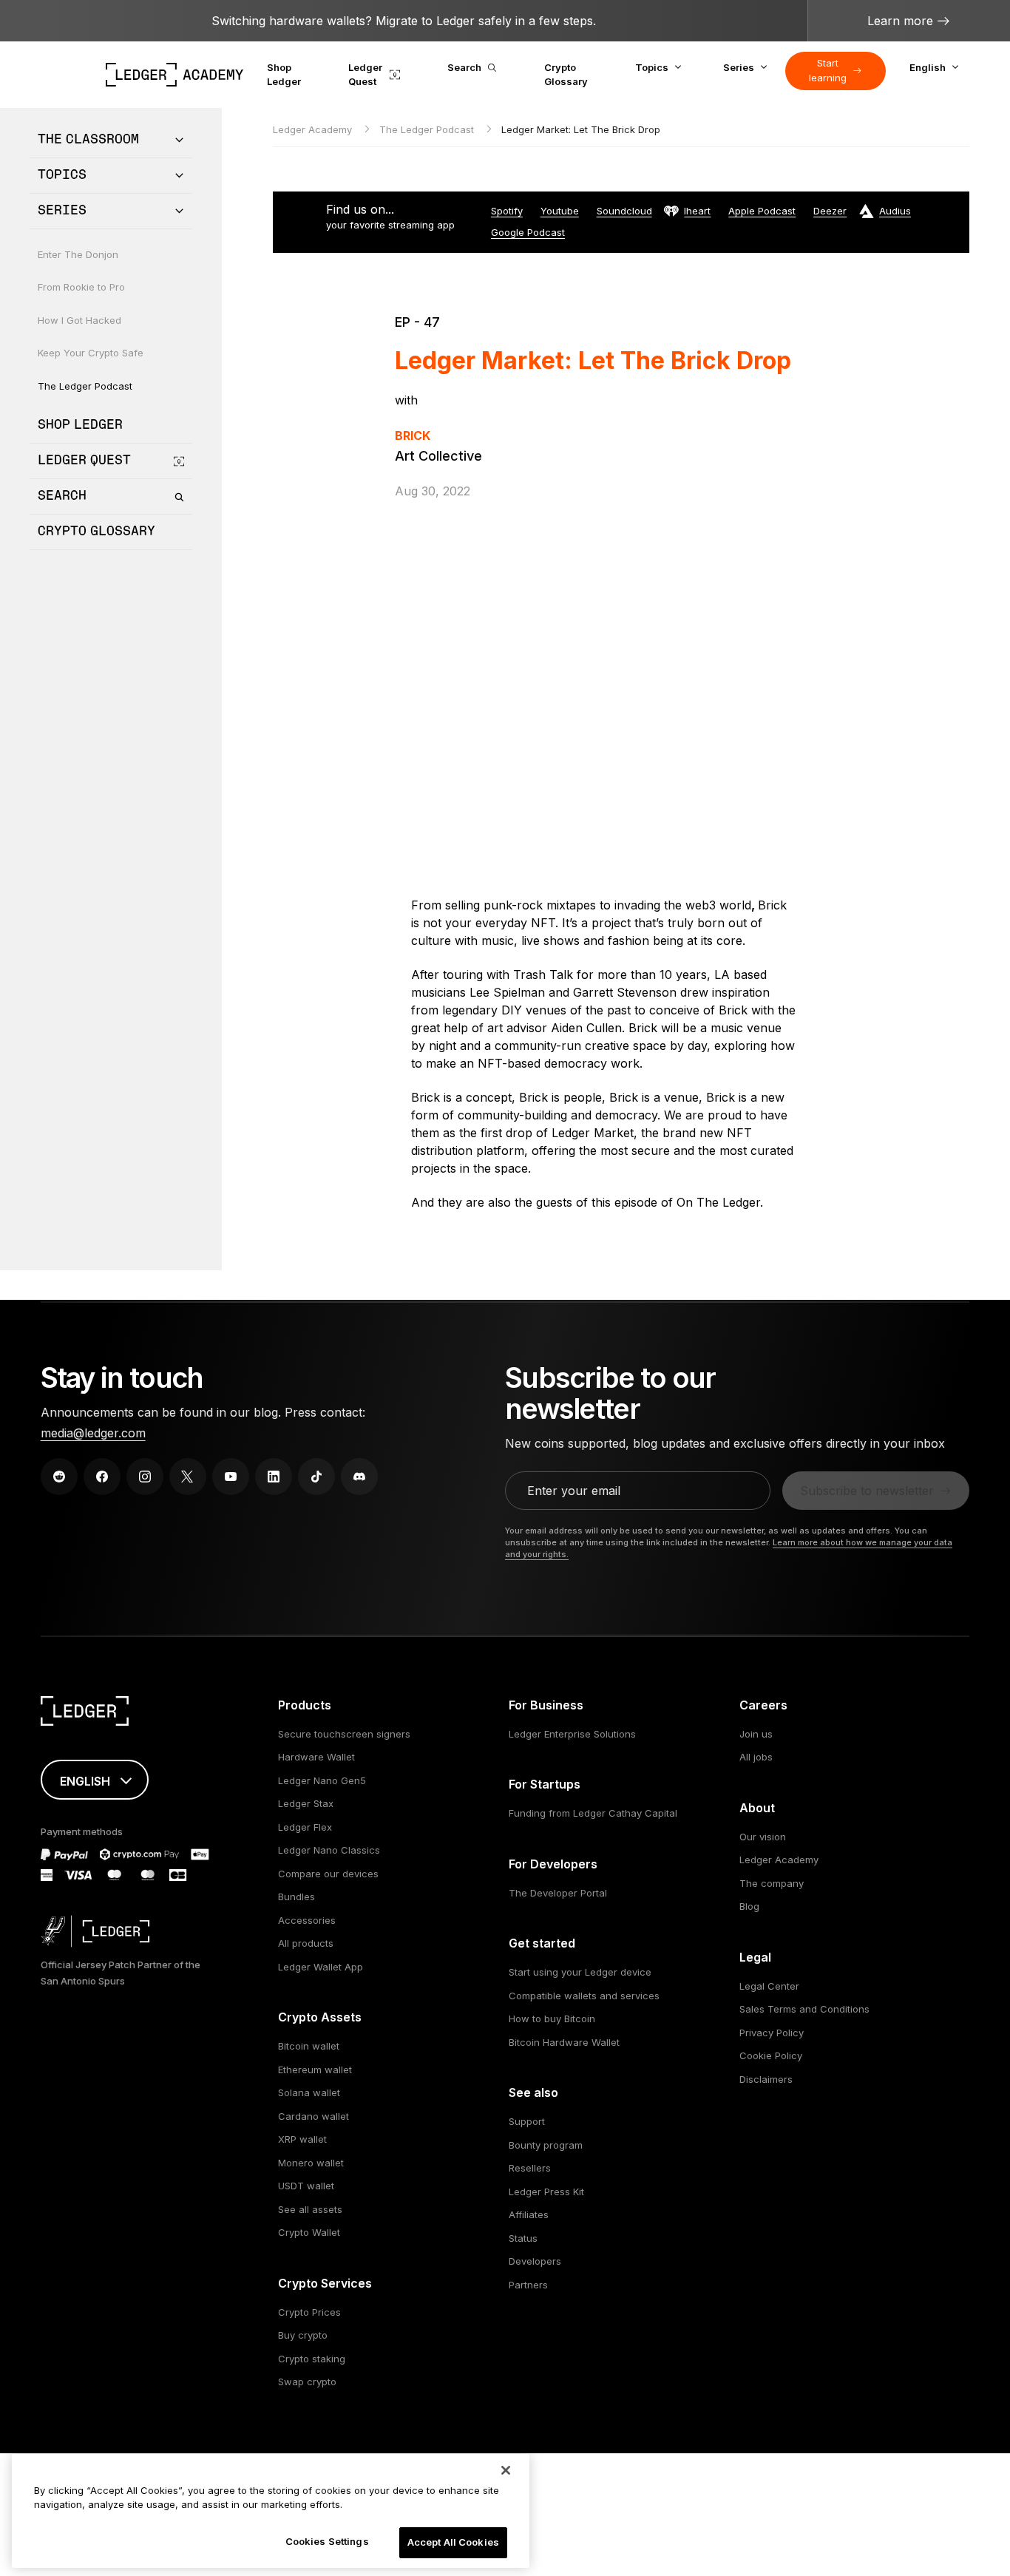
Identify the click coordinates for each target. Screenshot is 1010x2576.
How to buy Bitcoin (552, 2019)
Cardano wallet (313, 2116)
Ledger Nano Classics (329, 1850)
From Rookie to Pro (81, 288)
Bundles (296, 1897)
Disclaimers (766, 2079)
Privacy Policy (772, 2033)
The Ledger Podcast (85, 386)
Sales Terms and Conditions (804, 2009)
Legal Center (769, 1986)
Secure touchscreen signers (344, 1734)
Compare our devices (328, 1874)
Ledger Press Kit (546, 2192)
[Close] (506, 2470)
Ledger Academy (314, 129)
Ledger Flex (305, 1827)
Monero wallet (311, 2163)
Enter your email (574, 1491)
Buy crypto (303, 2335)
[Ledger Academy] (175, 75)
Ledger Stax (306, 1803)
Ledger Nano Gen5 (322, 1780)
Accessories (307, 1920)
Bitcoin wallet (309, 2046)
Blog (749, 1906)
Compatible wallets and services (584, 1996)
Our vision (763, 1837)
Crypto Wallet (309, 2232)
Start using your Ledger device (580, 1972)
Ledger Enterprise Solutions (572, 1734)
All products (306, 1943)
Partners (528, 2285)
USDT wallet (306, 2186)
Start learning (828, 70)
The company (772, 1883)
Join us (756, 1734)
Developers (535, 2261)
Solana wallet (309, 2092)
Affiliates (529, 2214)
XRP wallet (302, 2139)
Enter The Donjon (78, 254)
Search (464, 67)
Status (523, 2238)
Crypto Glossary (566, 75)
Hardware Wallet (316, 1757)
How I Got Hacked (79, 320)
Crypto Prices (309, 2312)
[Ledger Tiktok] (316, 1477)
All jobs (756, 1757)
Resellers (530, 2168)
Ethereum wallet (315, 2070)
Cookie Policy (771, 2055)
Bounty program (546, 2145)
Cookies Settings (327, 2541)
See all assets (310, 2209)
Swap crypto (307, 2382)
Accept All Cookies (453, 2542)
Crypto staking (312, 2359)
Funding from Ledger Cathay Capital (593, 1813)
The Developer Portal (558, 1893)
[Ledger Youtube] (231, 1477)
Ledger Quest (365, 75)
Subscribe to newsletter (867, 1491)
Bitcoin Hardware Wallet (564, 2042)
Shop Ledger (284, 75)
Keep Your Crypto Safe (91, 353)
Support (527, 2121)
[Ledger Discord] (359, 1477)
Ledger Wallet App (321, 1967)
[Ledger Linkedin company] (274, 1477)
